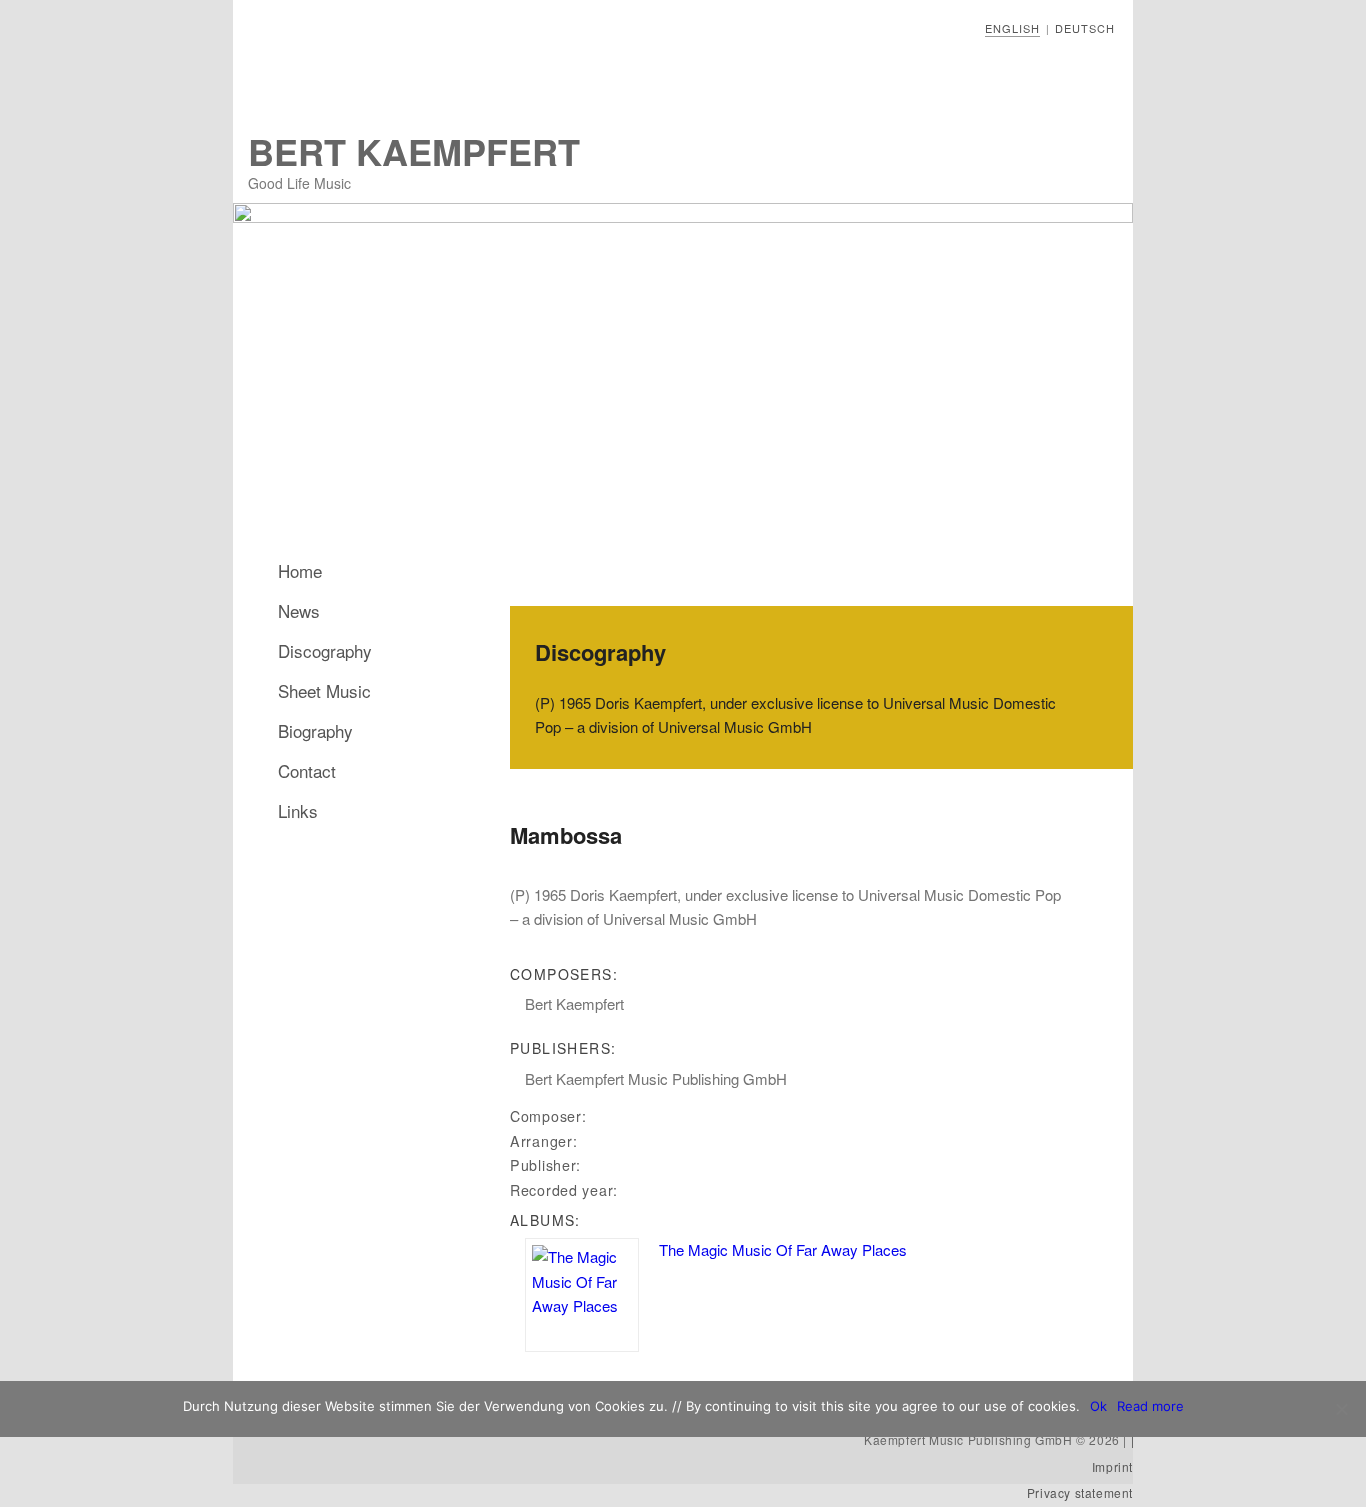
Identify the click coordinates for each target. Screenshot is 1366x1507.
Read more (1150, 1406)
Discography (325, 650)
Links (298, 810)
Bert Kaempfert (414, 151)
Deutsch (1085, 28)
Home (300, 570)
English (1012, 28)
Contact (307, 770)
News (299, 610)
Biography (315, 730)
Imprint (1112, 1466)
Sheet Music (324, 690)
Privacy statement (1080, 1492)
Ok (1098, 1406)
